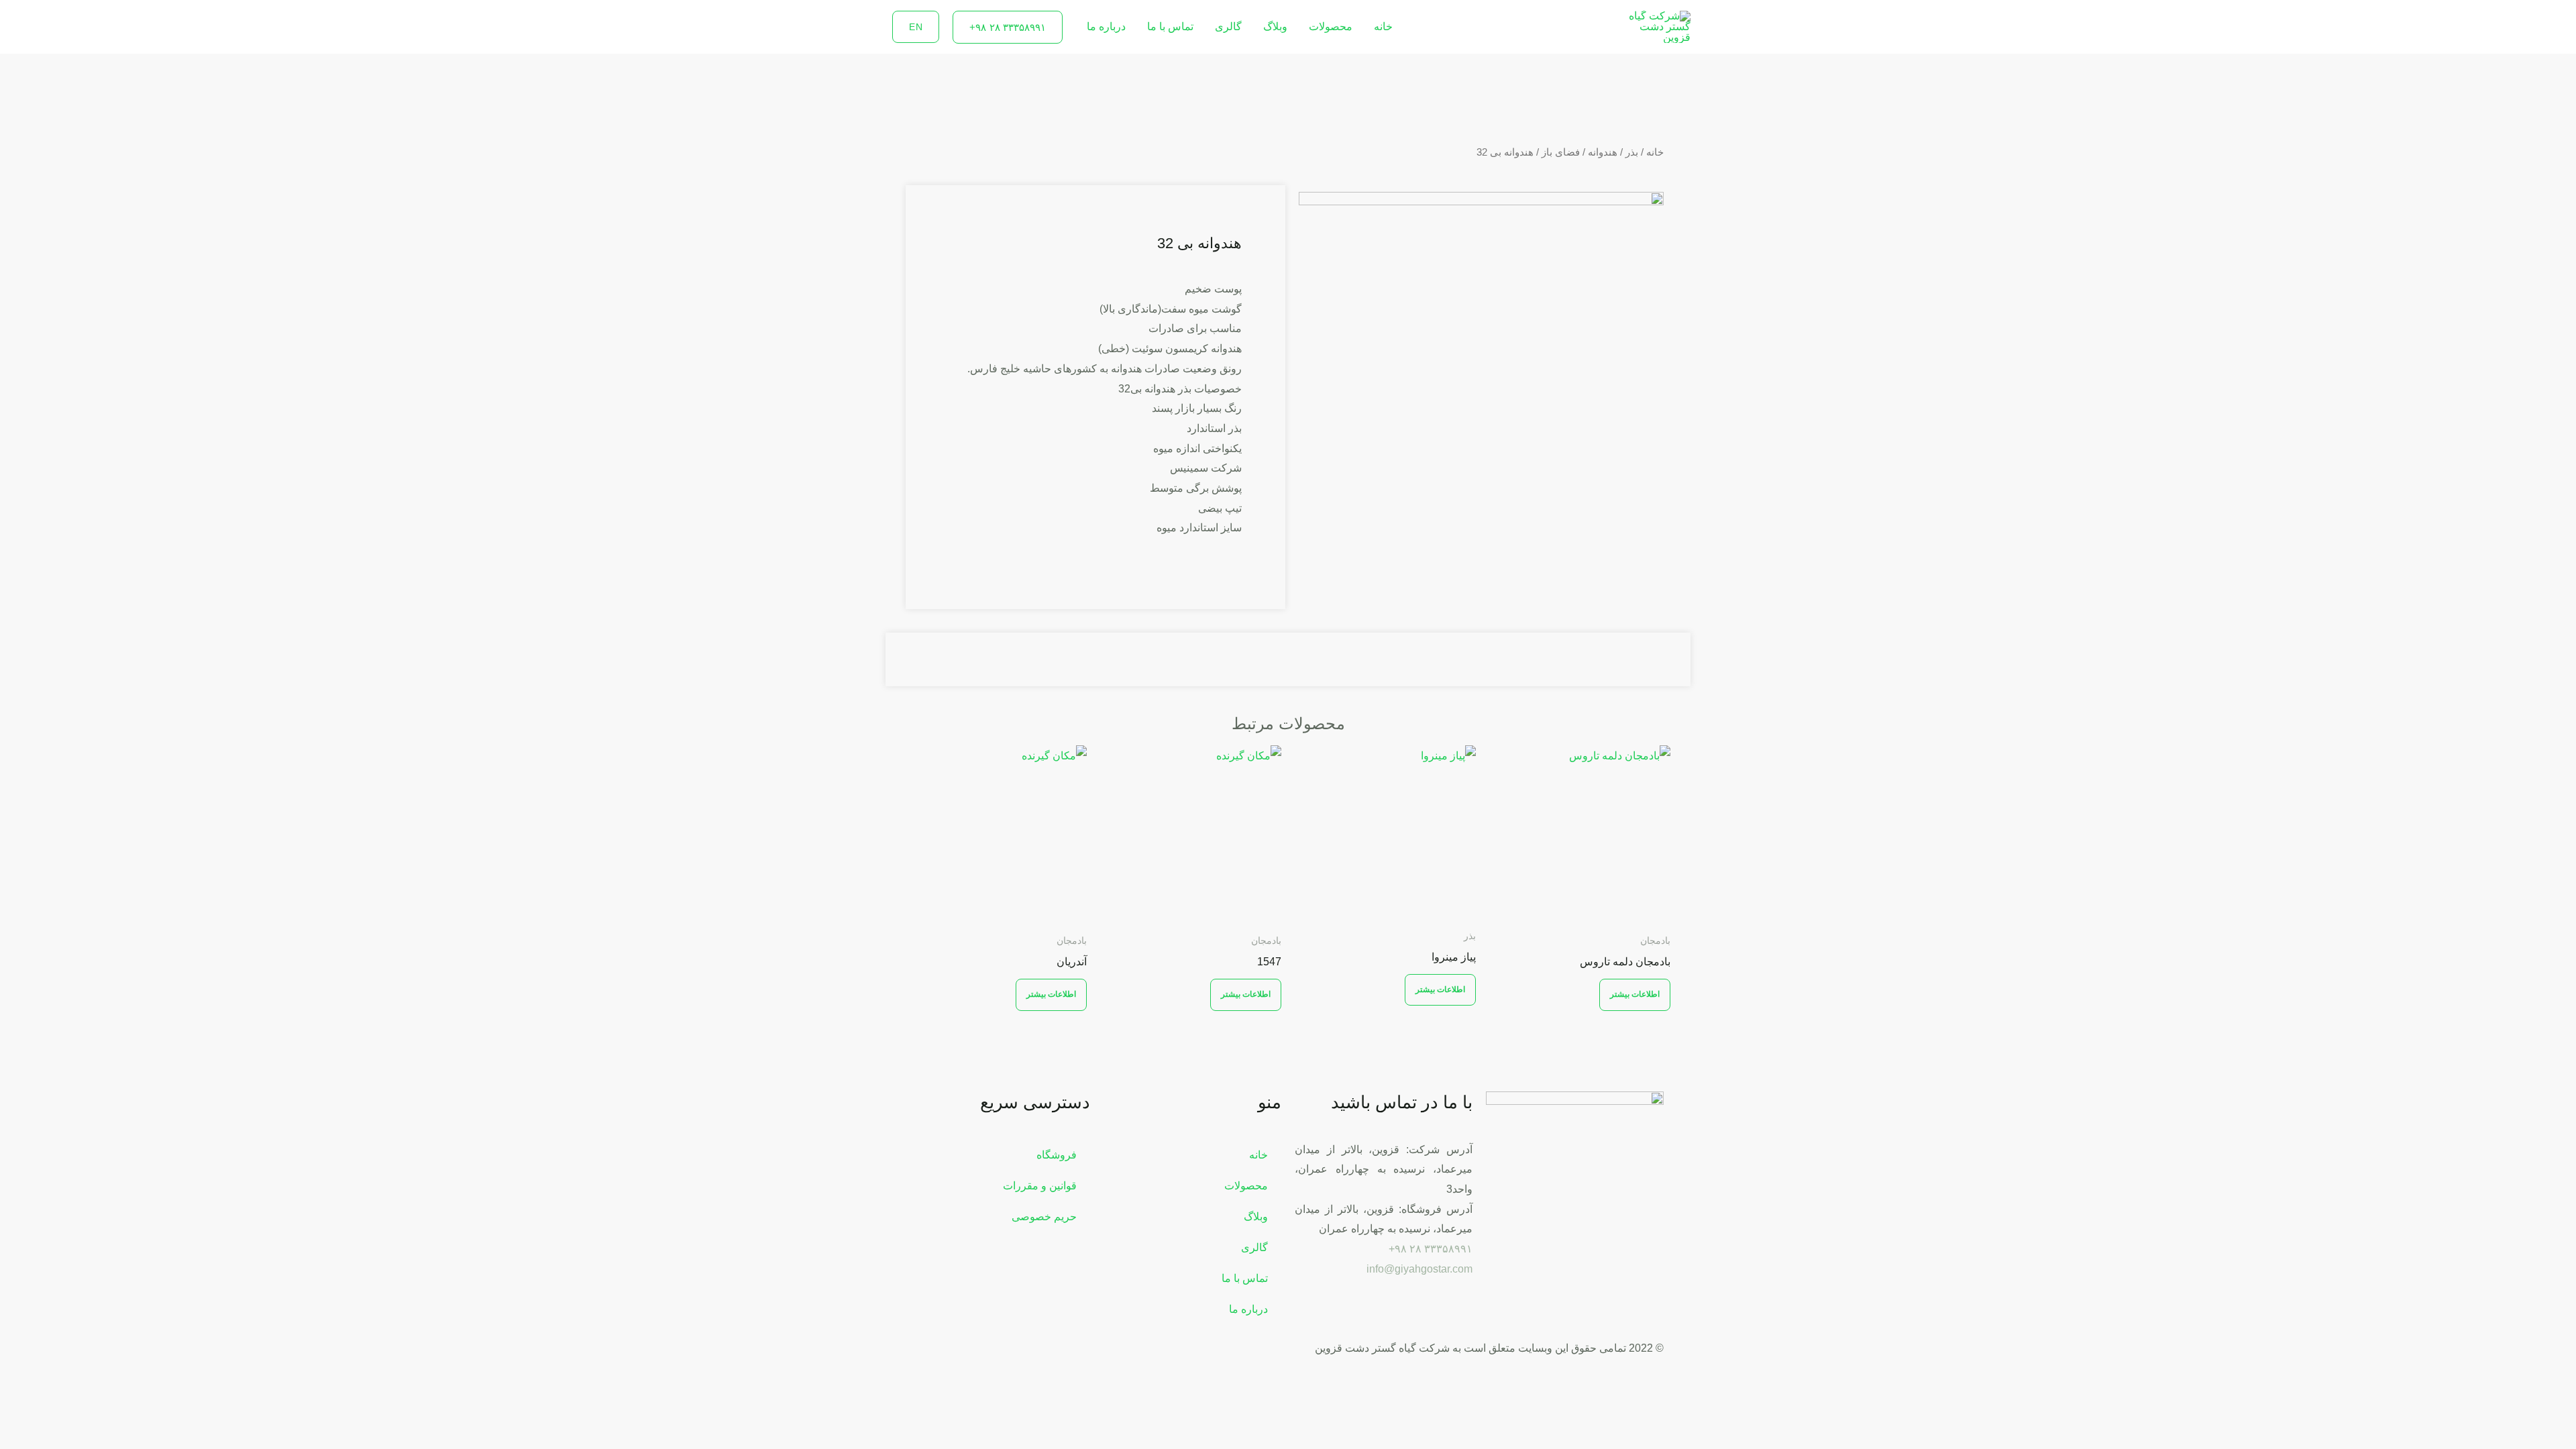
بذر (1632, 152)
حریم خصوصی (1044, 1217)
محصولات (1331, 26)
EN (916, 27)
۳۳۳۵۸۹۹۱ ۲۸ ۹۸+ (1431, 1249)
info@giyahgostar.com (1419, 1269)
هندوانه (1603, 152)
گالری (1228, 26)
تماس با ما (1170, 26)
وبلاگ (1275, 26)
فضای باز (1561, 152)
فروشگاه (1057, 1155)
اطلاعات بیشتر (1635, 994)
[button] (1008, 27)
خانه (1383, 26)
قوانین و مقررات (1040, 1186)
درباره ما (1106, 26)
